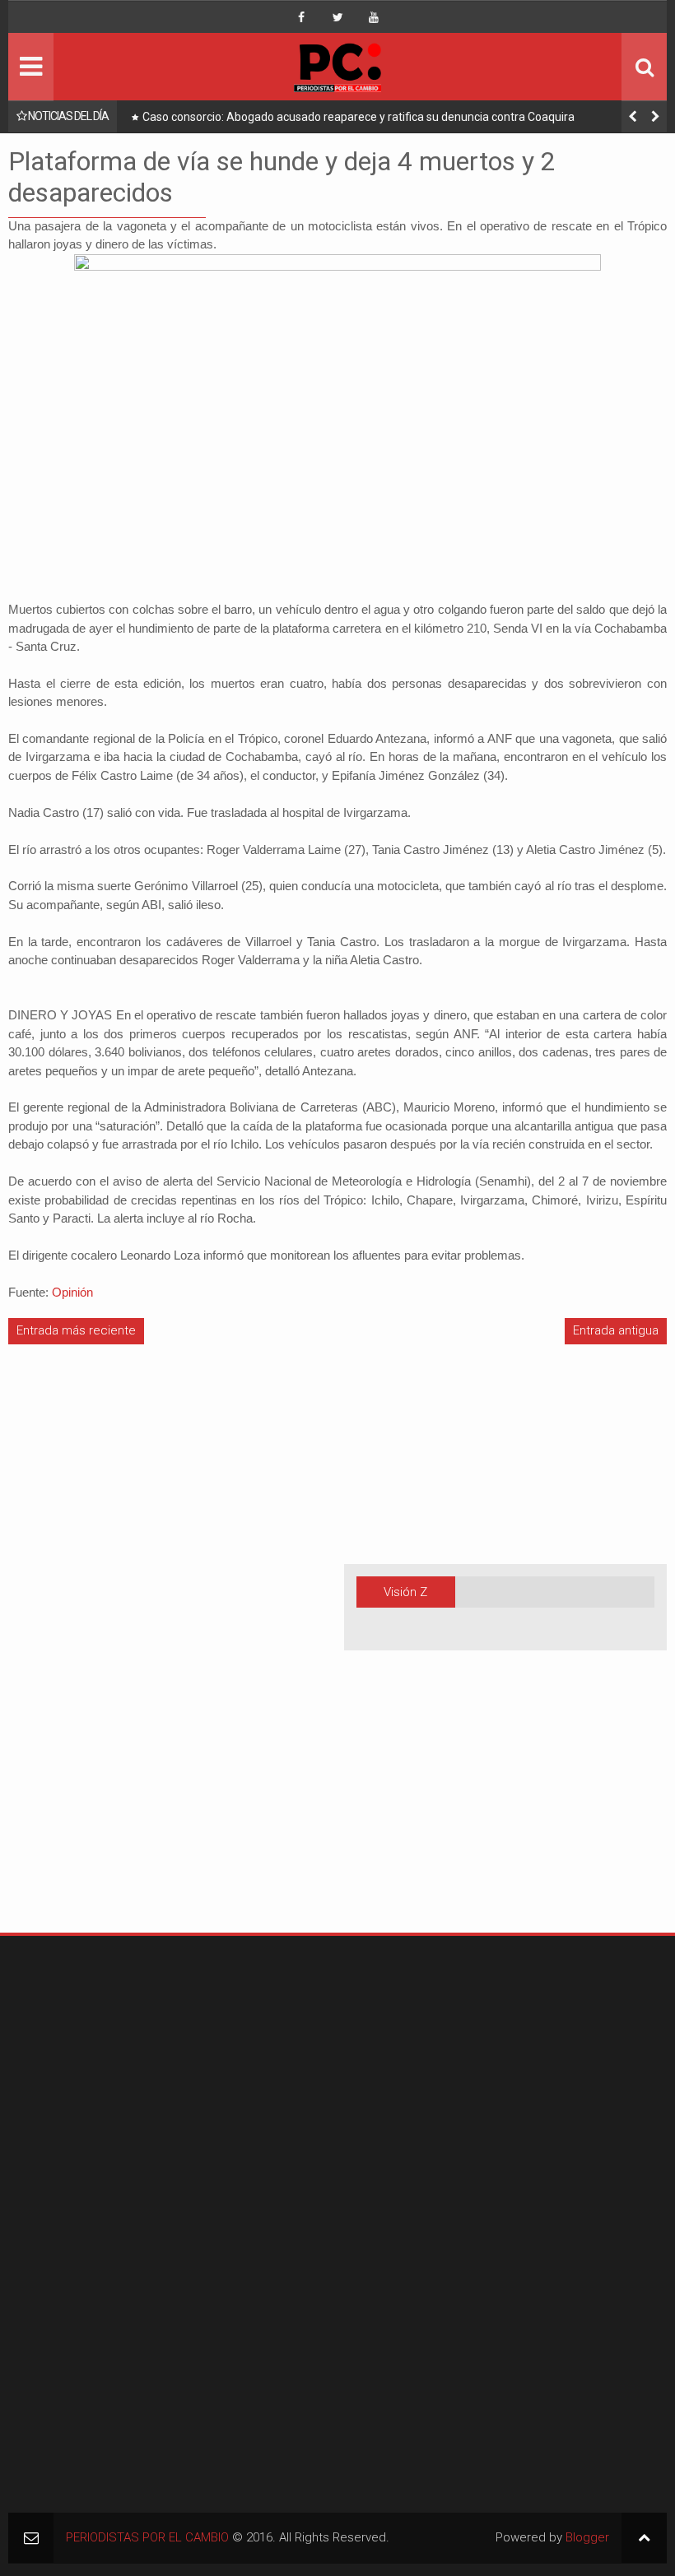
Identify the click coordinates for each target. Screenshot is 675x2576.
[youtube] (374, 17)
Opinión (72, 1292)
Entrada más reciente (76, 1330)
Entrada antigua (616, 1330)
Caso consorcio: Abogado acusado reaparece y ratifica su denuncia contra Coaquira (358, 117)
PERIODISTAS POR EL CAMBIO (147, 2537)
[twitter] (337, 17)
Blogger (587, 2537)
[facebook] (301, 17)
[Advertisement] (58, 1656)
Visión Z (405, 1592)
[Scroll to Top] (644, 2538)
